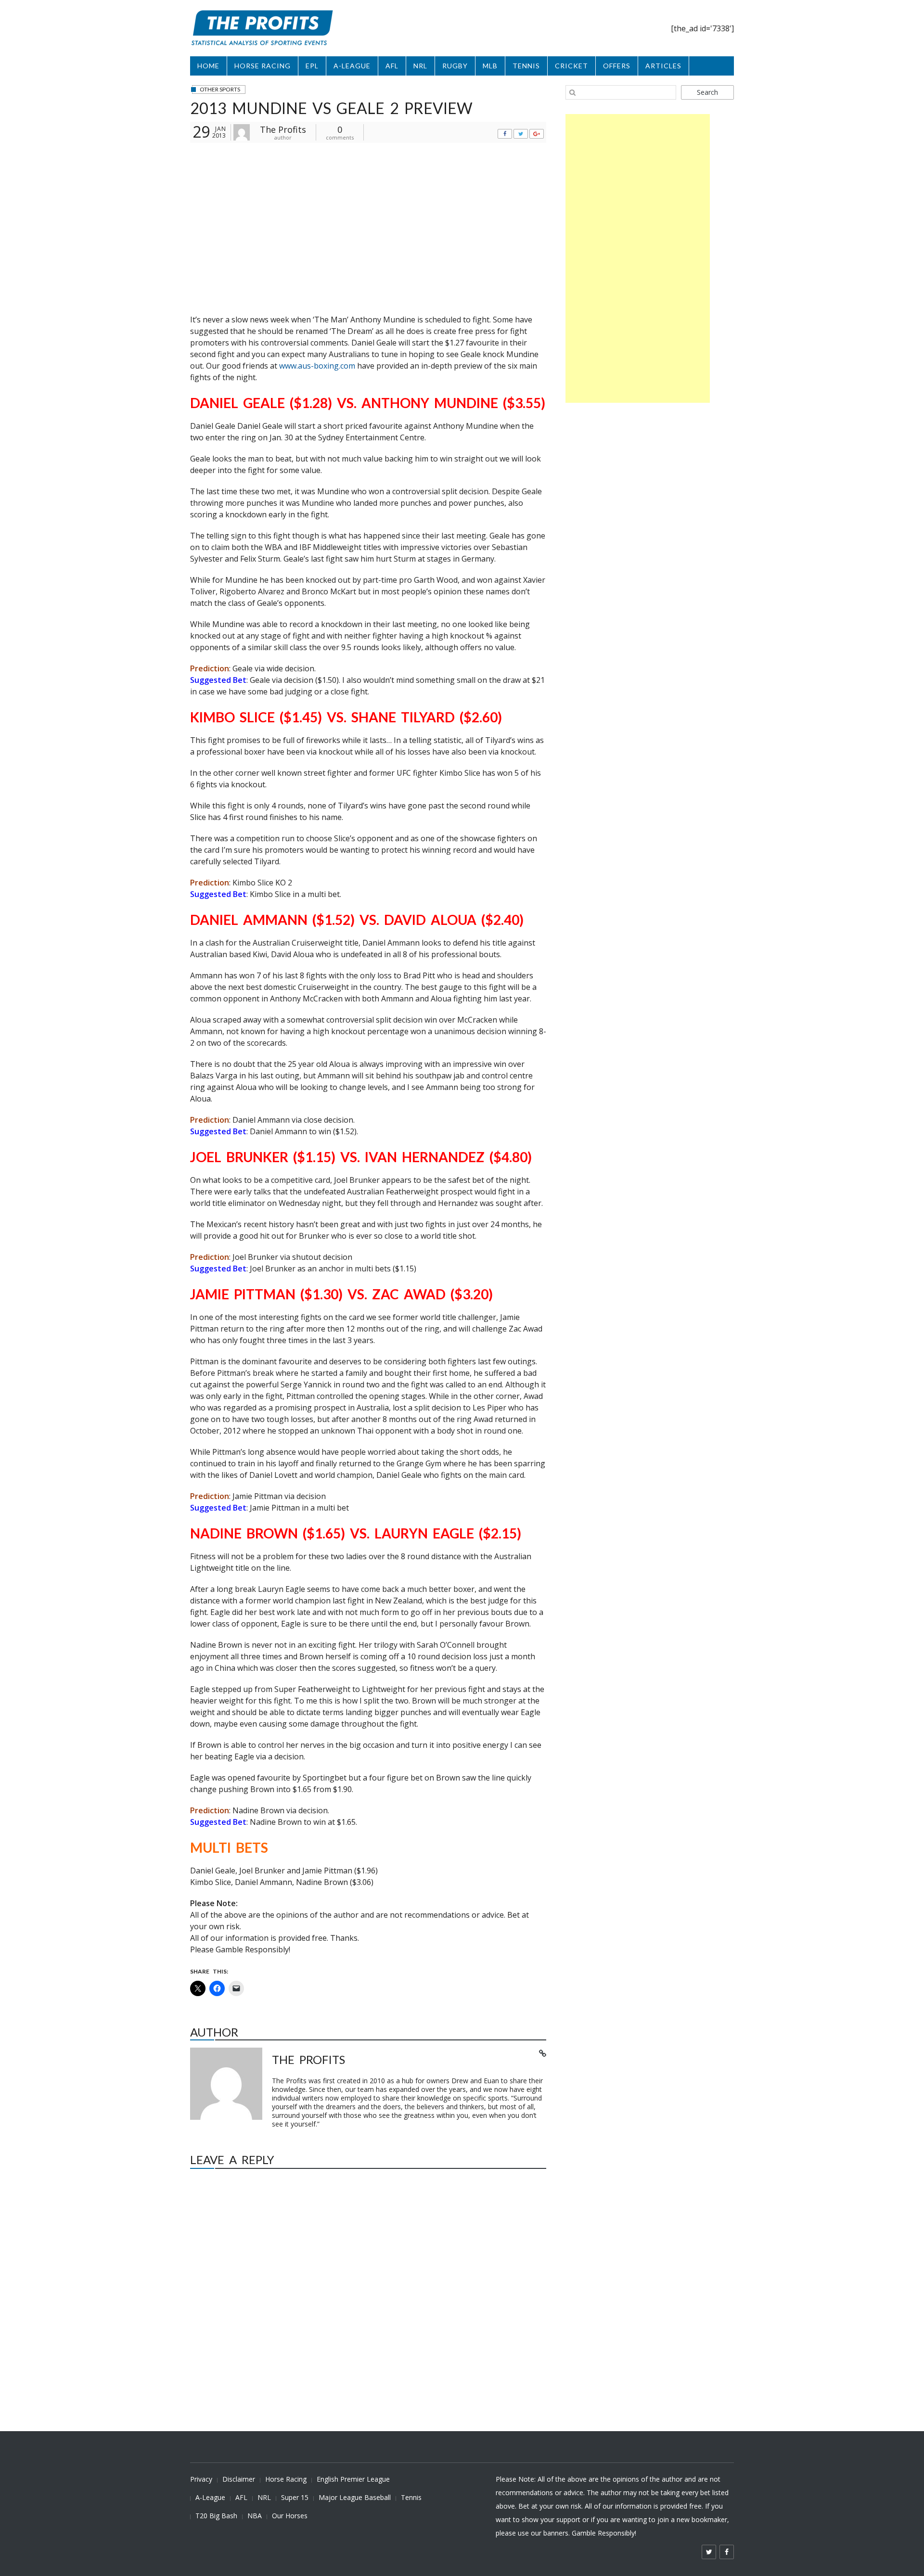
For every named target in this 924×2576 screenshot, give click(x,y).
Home (208, 66)
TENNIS (526, 66)
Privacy (201, 2479)
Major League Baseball (355, 2497)
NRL (420, 66)
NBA (255, 2516)
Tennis (411, 2497)
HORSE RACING (263, 66)
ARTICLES (663, 66)
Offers (617, 66)
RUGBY (455, 66)
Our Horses (290, 2516)
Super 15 (295, 2497)
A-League (210, 2497)
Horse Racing (286, 2479)
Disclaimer (239, 2479)
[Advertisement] (638, 258)
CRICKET (571, 66)
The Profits (283, 129)
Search (707, 92)
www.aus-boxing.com (317, 366)
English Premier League (353, 2479)
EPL (312, 66)
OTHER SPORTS (220, 89)
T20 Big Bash (216, 2516)
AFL (392, 66)
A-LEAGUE (352, 66)
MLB (490, 66)
